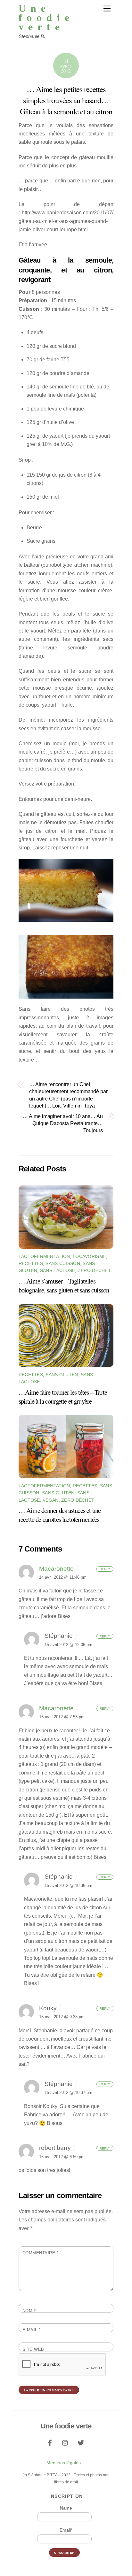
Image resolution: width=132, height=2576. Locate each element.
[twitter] (81, 2442)
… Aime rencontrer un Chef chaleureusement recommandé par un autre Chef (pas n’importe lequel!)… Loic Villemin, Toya (68, 1095)
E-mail (32, 2330)
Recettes (31, 1263)
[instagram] (65, 2442)
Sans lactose (58, 1270)
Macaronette (56, 1569)
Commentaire (41, 2253)
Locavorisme (89, 1256)
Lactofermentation (44, 1256)
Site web (33, 2349)
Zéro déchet (94, 1270)
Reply (105, 1569)
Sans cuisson (63, 1263)
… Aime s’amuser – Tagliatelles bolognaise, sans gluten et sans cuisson (64, 1285)
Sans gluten (62, 1375)
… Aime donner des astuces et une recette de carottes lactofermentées (60, 1515)
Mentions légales (64, 2463)
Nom (29, 2311)
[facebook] (50, 2442)
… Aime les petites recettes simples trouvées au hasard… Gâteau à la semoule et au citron (66, 100)
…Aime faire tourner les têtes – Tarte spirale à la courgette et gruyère (63, 1397)
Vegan (50, 1500)
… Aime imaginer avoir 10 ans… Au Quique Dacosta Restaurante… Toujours (63, 1123)
